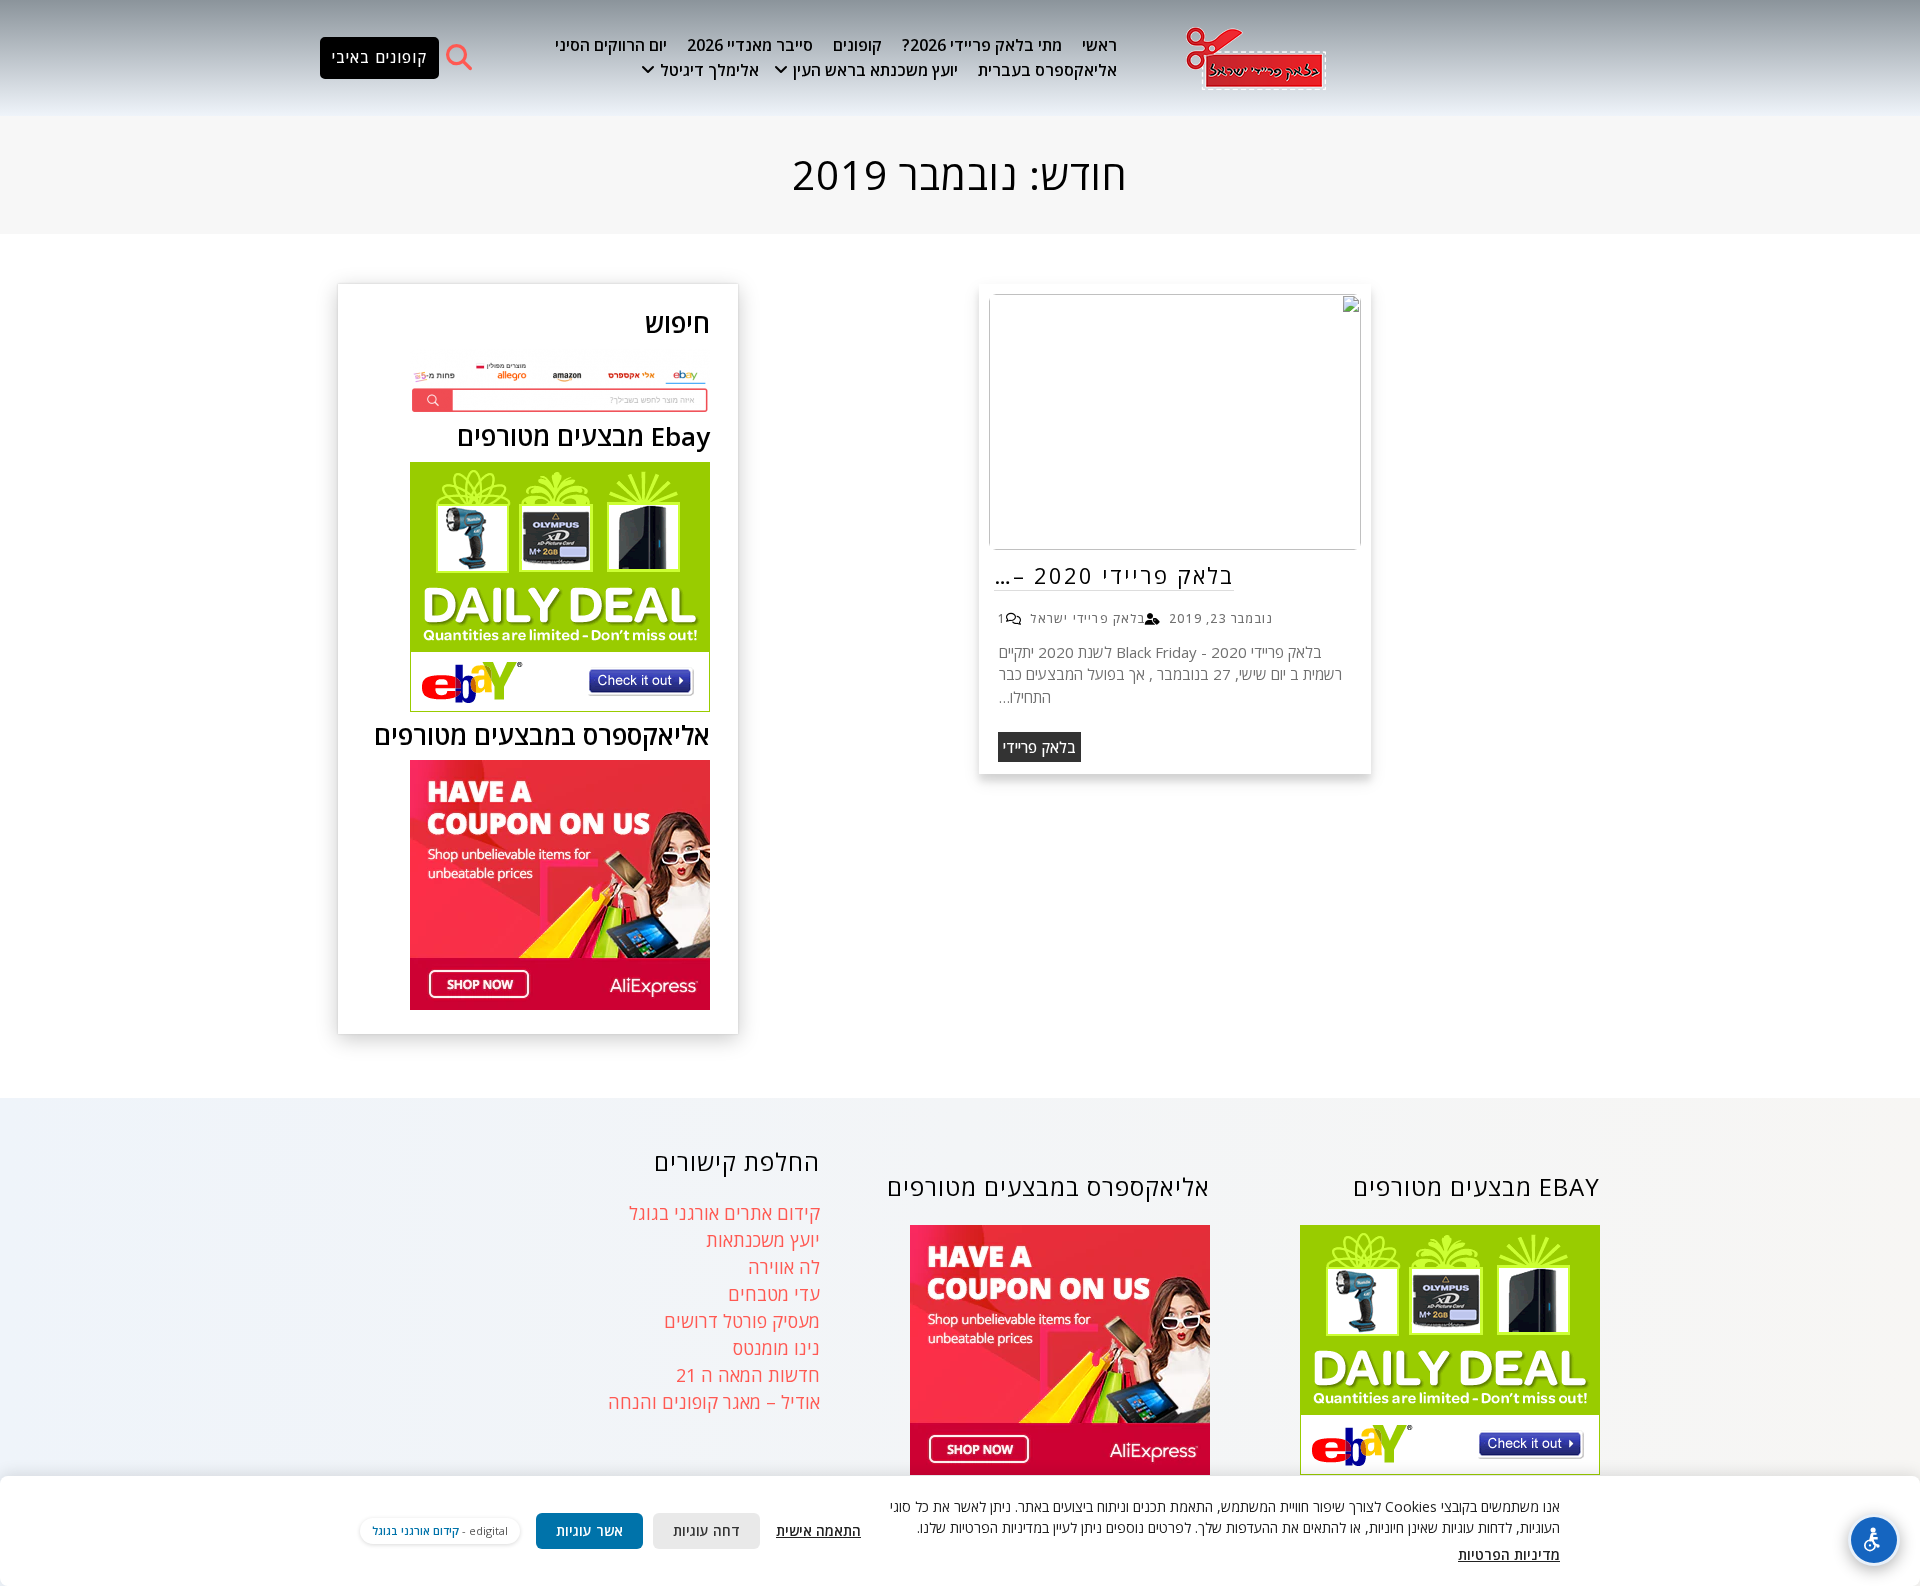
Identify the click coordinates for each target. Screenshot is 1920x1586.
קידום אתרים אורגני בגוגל (724, 1213)
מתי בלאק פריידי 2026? (982, 45)
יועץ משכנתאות (763, 1240)
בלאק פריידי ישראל (1087, 618)
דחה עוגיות (706, 1530)
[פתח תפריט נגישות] (1874, 1540)
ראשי (1099, 45)
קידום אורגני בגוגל (415, 1530)
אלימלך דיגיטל (709, 70)
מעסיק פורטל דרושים (742, 1321)
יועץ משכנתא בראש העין (875, 70)
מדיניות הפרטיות (1509, 1554)
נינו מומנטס (776, 1348)
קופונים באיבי (379, 57)
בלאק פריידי (1039, 747)
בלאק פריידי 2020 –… (1114, 575)
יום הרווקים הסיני (611, 45)
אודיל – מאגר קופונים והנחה (714, 1402)
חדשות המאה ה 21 (748, 1375)
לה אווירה (784, 1267)
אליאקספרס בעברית (1047, 70)
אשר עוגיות (589, 1530)
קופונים (857, 45)
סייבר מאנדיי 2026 (750, 45)
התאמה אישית (818, 1530)
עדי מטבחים (774, 1294)
